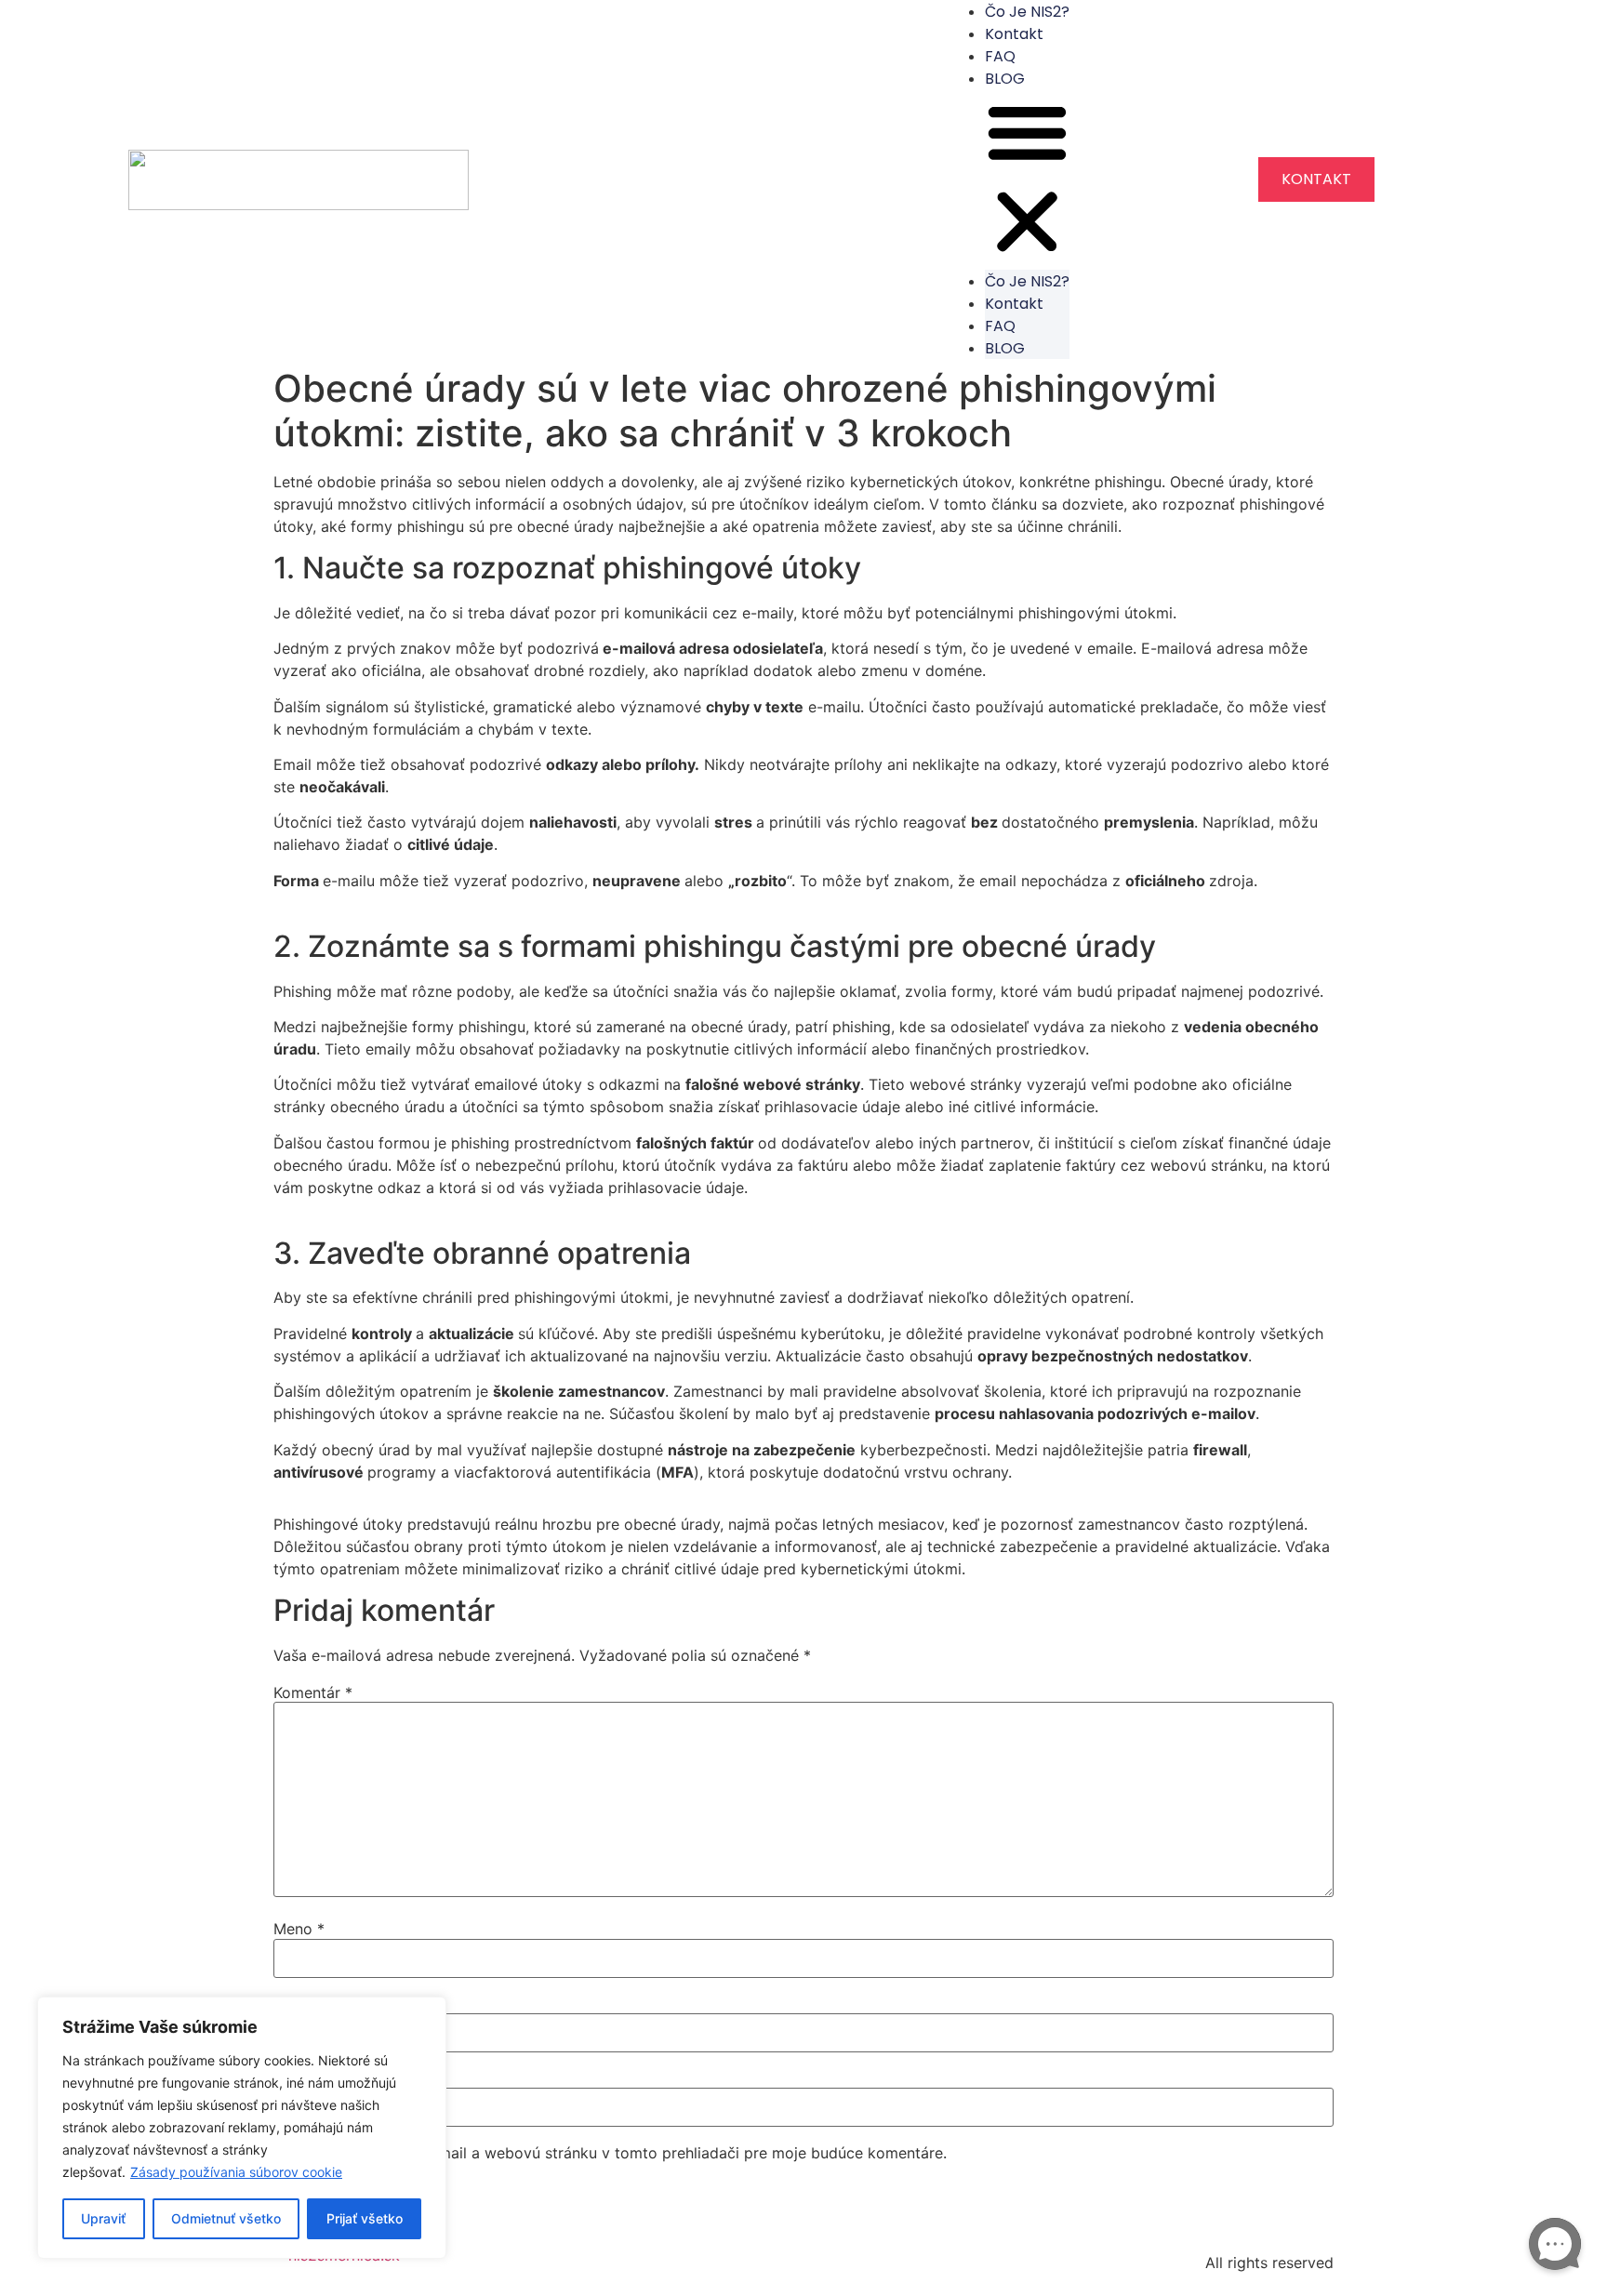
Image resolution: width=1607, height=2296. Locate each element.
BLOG (1005, 79)
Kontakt (1014, 34)
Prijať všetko (365, 2218)
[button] (1027, 179)
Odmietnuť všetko (226, 2218)
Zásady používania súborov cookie (236, 2172)
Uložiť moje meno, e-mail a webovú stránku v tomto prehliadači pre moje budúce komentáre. (618, 2153)
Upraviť (103, 2218)
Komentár (313, 1692)
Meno (299, 1929)
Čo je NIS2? (1027, 281)
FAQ (1000, 56)
